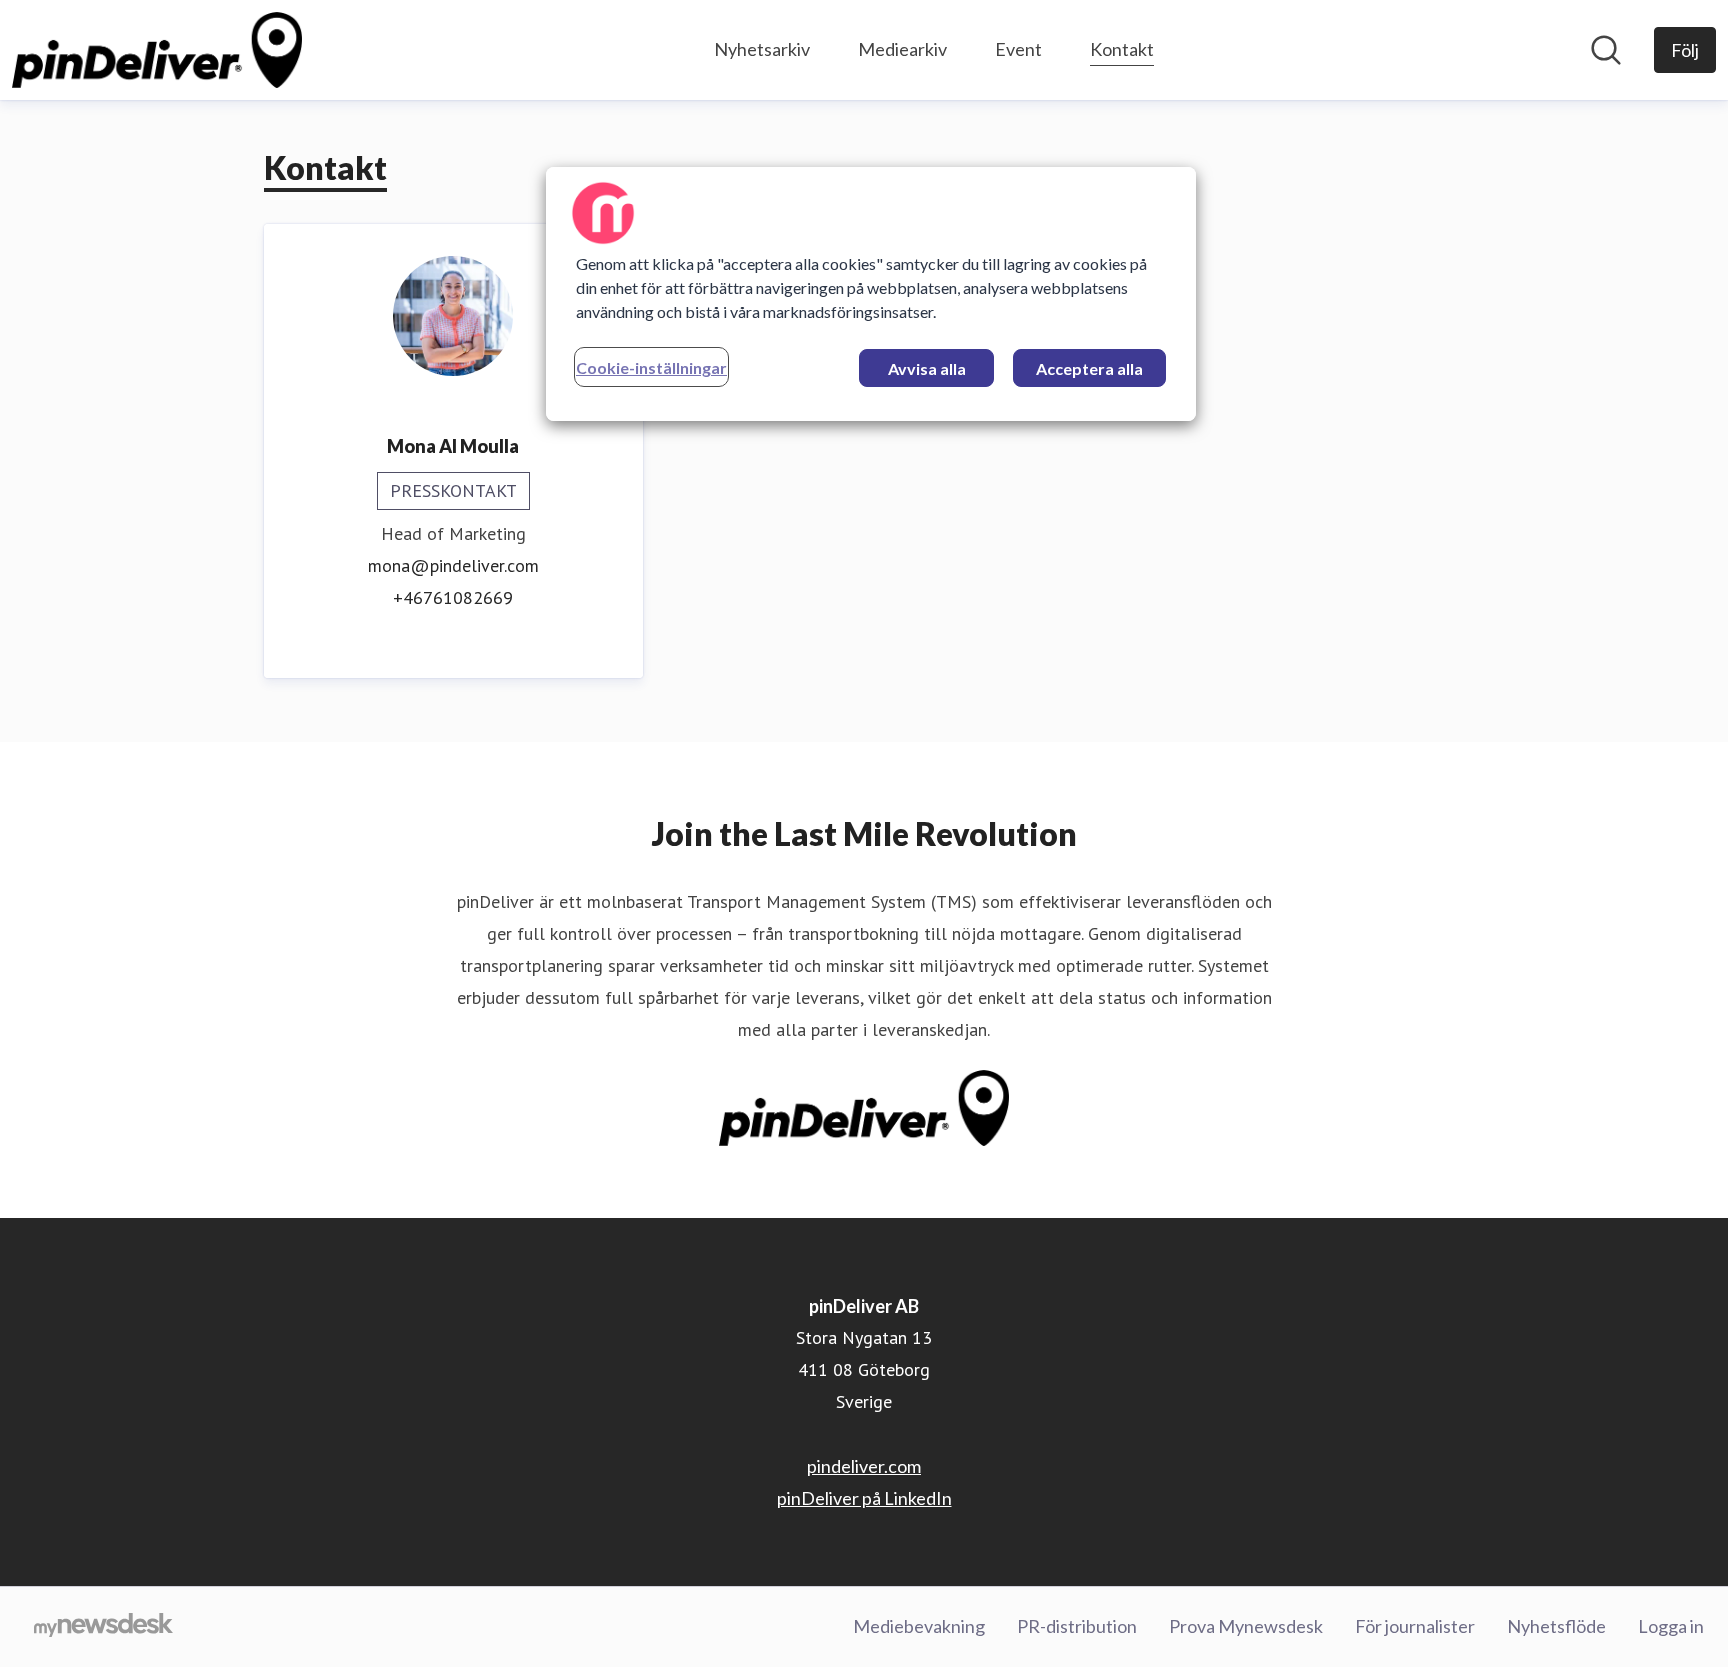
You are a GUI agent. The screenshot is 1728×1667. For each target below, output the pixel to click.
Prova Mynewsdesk (1246, 1626)
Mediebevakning (919, 1626)
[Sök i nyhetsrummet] (1606, 50)
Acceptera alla (1089, 368)
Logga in (1671, 1626)
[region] (871, 294)
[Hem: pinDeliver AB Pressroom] (157, 50)
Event (1018, 49)
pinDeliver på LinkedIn (864, 1498)
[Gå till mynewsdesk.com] (103, 1627)
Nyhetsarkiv (762, 49)
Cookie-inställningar (651, 367)
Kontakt (1122, 49)
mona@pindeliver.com (453, 565)
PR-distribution (1077, 1626)
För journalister (1415, 1626)
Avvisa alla (927, 368)
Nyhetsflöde (1556, 1626)
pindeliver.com (864, 1466)
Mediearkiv (902, 49)
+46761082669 (453, 597)
